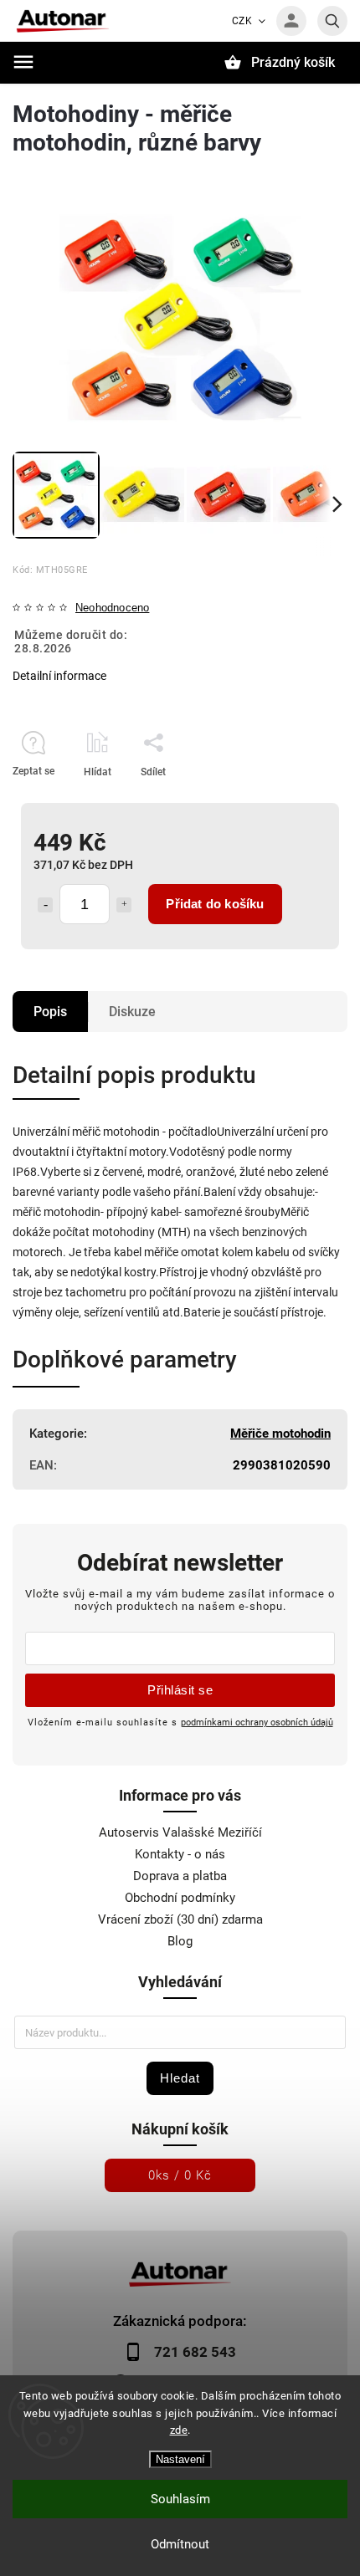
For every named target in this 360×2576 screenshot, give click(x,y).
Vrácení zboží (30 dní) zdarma (180, 1919)
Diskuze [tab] (132, 1012)
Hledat (180, 2078)
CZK (242, 21)
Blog (180, 1941)
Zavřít (296, 801)
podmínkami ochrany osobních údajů (257, 1722)
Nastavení (180, 2459)
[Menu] (23, 62)
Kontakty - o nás (180, 1854)
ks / (180, 2175)
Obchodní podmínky (180, 1898)
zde (179, 2430)
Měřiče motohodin (280, 1434)
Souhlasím (180, 2499)
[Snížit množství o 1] (45, 905)
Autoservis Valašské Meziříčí (180, 1832)
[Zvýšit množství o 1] (124, 905)
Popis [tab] (50, 1012)
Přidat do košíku (215, 904)
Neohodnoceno (112, 608)
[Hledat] (332, 21)
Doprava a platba (180, 1876)
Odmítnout (180, 2544)
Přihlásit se (180, 1690)
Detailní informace (59, 676)
